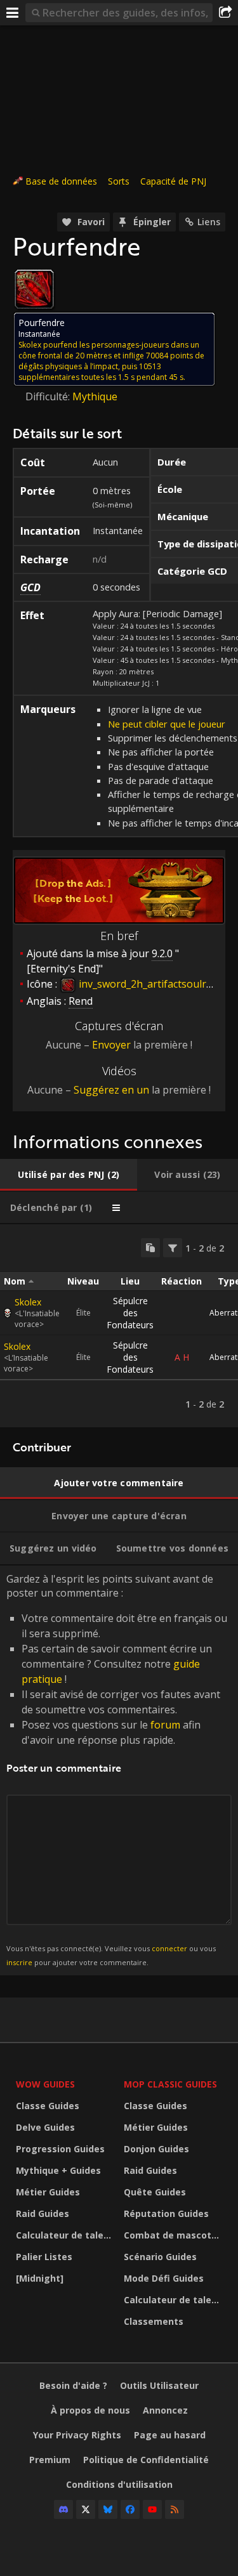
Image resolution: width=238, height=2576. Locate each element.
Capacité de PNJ (173, 181)
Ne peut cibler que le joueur (167, 724)
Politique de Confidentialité (146, 2460)
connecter (169, 1948)
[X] (86, 2509)
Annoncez (165, 2410)
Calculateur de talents (67, 2235)
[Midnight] (40, 2278)
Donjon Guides (156, 2149)
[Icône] (34, 289)
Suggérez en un (111, 1090)
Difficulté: (49, 396)
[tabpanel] (119, 1326)
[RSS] (175, 2509)
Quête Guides (155, 2192)
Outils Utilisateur (159, 2385)
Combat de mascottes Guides (175, 2235)
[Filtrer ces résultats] (173, 1248)
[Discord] (63, 2509)
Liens (209, 222)
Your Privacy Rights (77, 2435)
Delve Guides (45, 2127)
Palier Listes (44, 2257)
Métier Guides (48, 2192)
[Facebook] (130, 2509)
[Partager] (225, 13)
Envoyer (111, 1045)
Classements (154, 2321)
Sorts (119, 181)
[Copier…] (150, 1248)
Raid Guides (43, 2213)
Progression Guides (60, 2149)
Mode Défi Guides (164, 2278)
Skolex (28, 1302)
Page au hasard (170, 2435)
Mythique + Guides (58, 2170)
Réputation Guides (166, 2213)
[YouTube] (152, 2509)
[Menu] (13, 13)
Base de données (61, 181)
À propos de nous (90, 2410)
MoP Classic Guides (170, 2084)
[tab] (69, 1175)
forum (165, 1725)
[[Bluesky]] (108, 2509)
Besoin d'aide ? (73, 2385)
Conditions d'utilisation (119, 2484)
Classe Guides (48, 2106)
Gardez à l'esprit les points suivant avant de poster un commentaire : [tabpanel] (117, 1769)
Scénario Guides (160, 2257)
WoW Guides (45, 2084)
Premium (50, 2460)
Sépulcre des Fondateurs (130, 1313)
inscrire (19, 1962)
